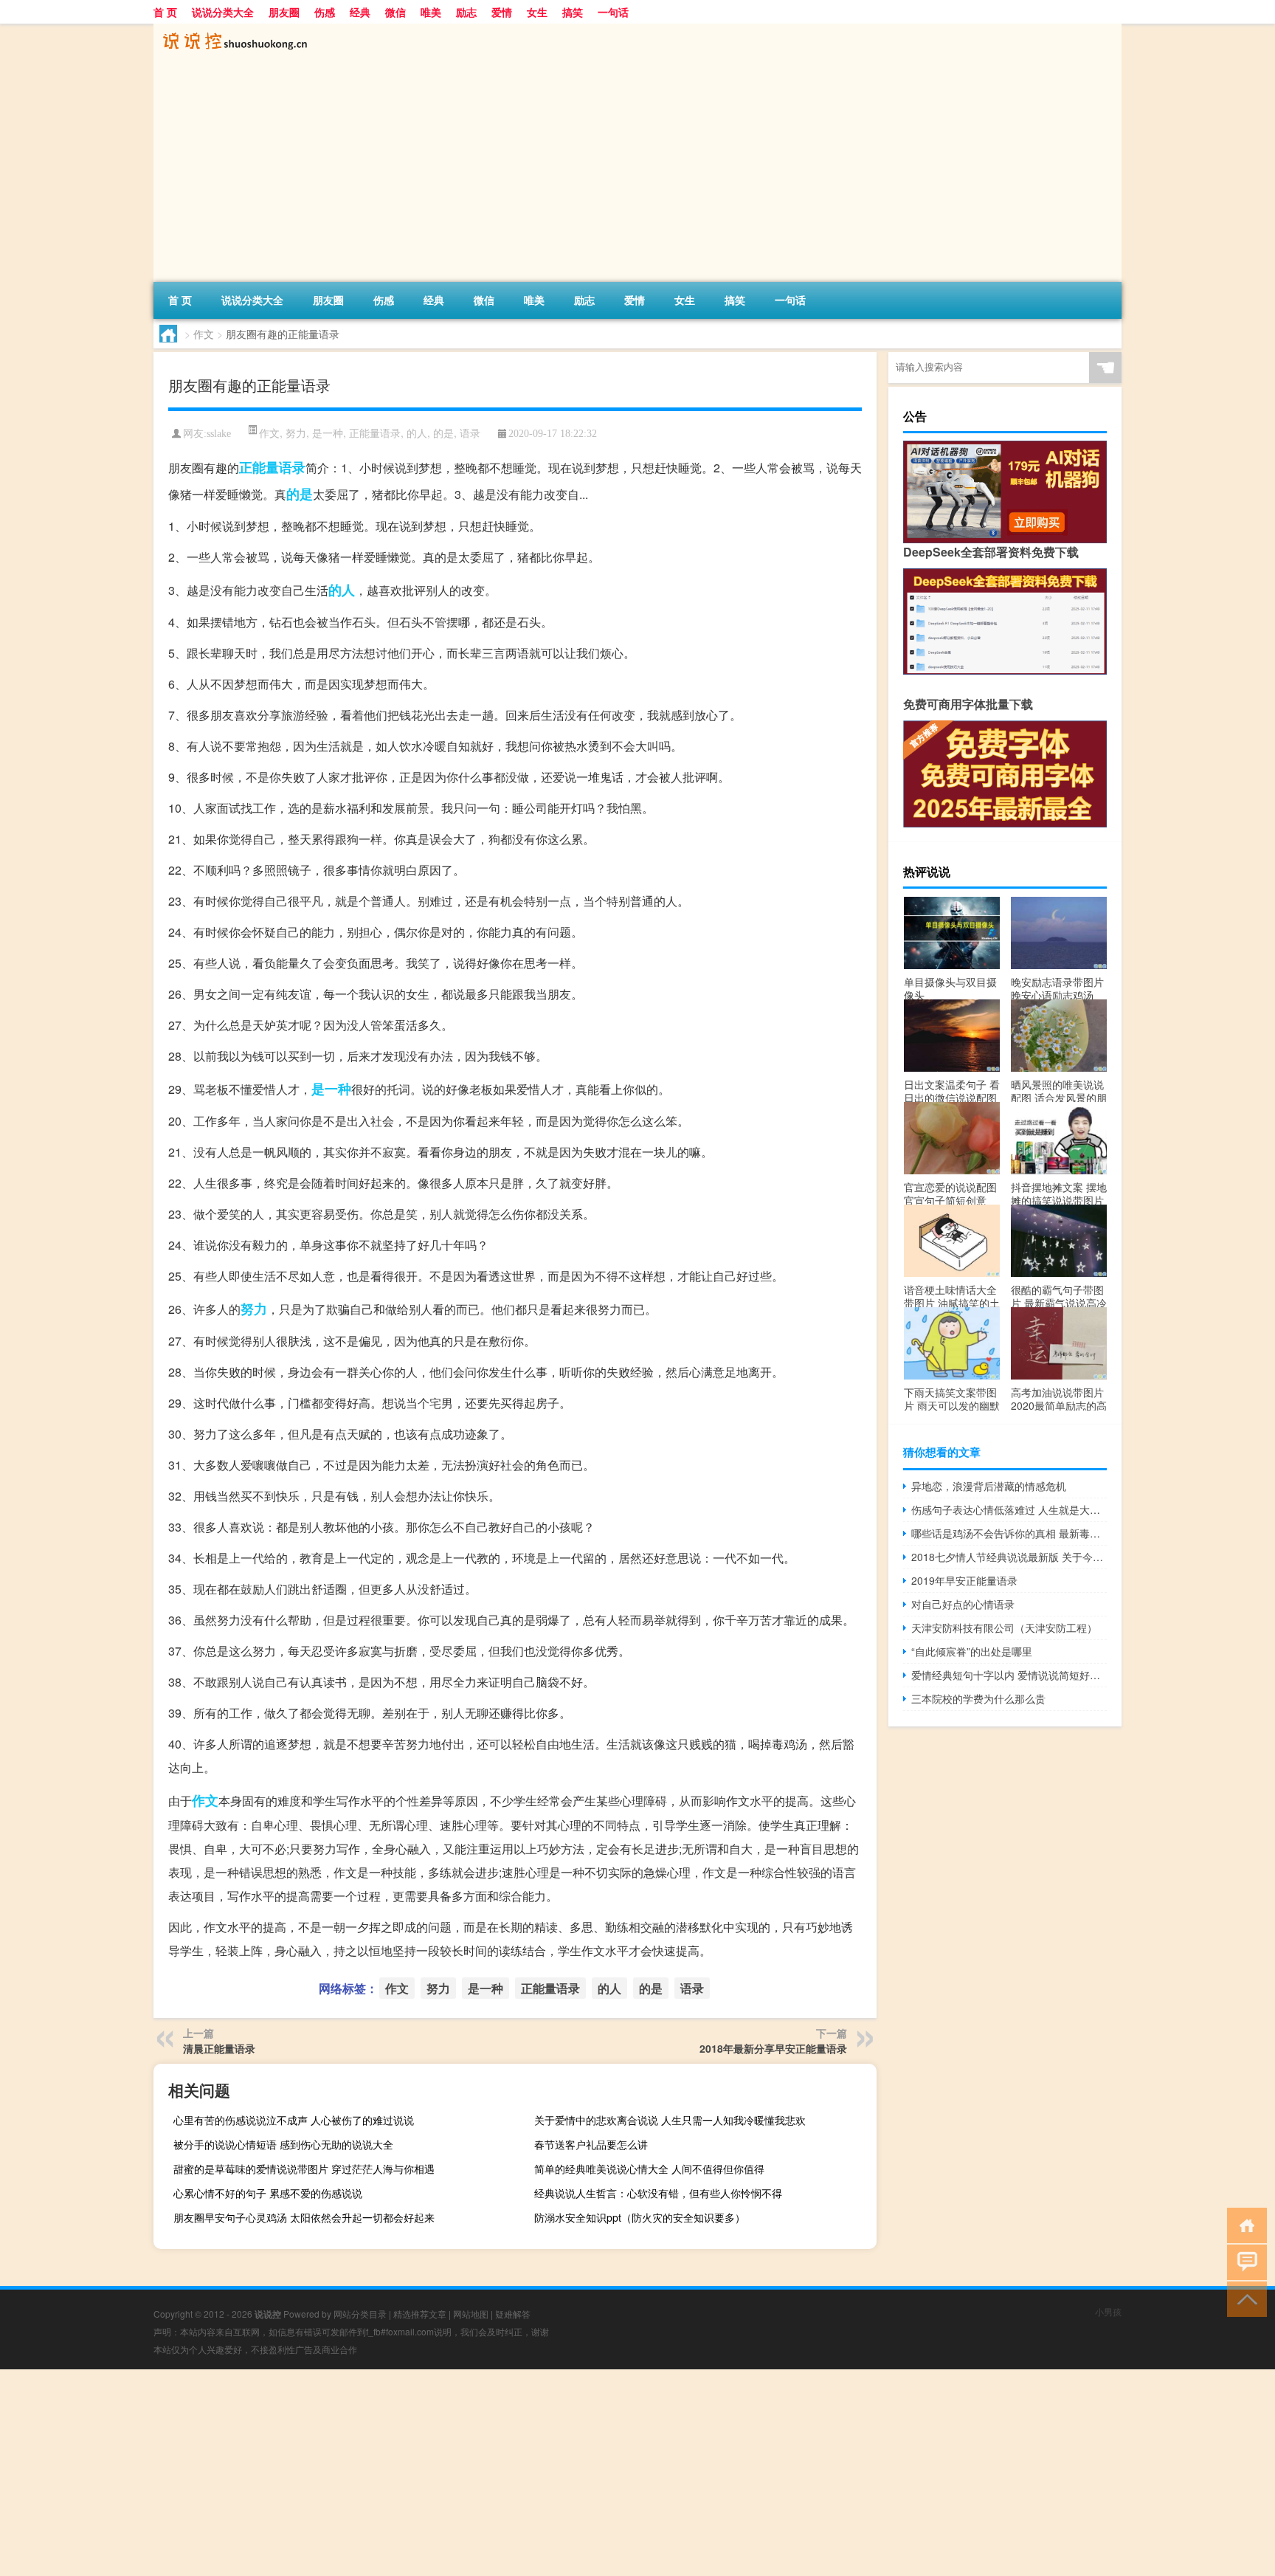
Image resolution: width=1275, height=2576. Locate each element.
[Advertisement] (596, 171)
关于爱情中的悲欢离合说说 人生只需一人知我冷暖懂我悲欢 (670, 2120)
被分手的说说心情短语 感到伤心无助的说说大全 (283, 2144)
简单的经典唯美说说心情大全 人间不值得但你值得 (649, 2169)
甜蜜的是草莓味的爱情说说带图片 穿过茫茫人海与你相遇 (304, 2169)
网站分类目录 (360, 2314)
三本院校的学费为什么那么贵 (978, 1698)
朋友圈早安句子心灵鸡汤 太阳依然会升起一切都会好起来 (304, 2217)
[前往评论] (1244, 2261)
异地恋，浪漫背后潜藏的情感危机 (989, 1486)
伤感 (325, 12)
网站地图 (471, 2314)
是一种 (328, 433)
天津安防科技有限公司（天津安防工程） (1004, 1628)
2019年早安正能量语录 (964, 1580)
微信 (395, 12)
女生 (537, 12)
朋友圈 (284, 12)
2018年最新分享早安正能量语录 (773, 2048)
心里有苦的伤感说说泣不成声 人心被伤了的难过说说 (294, 2120)
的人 (417, 433)
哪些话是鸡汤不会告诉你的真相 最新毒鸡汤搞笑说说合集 (1009, 1533)
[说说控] (231, 29)
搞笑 (573, 12)
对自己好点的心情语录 (963, 1604)
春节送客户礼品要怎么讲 (591, 2144)
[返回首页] (1244, 2224)
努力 (296, 433)
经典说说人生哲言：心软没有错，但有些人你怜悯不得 (658, 2193)
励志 (466, 12)
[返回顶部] (1244, 2298)
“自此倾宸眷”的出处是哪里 (972, 1651)
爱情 (502, 12)
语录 (470, 433)
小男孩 (1108, 2311)
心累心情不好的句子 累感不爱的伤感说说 (268, 2193)
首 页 (165, 12)
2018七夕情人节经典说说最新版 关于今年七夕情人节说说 (1009, 1557)
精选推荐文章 (420, 2314)
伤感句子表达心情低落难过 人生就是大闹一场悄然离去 (1009, 1509)
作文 (204, 334)
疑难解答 (513, 2314)
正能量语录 (375, 433)
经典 (360, 12)
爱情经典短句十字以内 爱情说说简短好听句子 (1009, 1675)
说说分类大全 (223, 12)
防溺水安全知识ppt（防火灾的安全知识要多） (640, 2217)
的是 (443, 433)
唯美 (431, 12)
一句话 (613, 12)
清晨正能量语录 (219, 2048)
